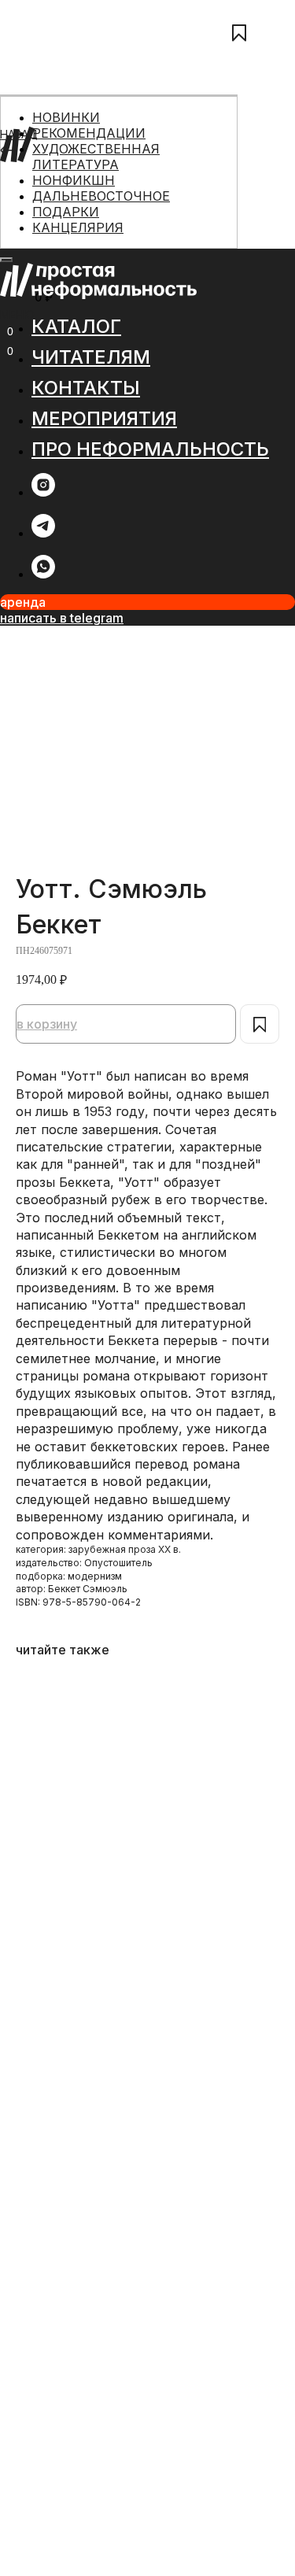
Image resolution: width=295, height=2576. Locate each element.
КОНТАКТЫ (31, 208)
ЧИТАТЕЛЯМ (33, 191)
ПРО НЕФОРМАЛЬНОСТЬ (68, 243)
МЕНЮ (17, 314)
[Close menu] (6, 260)
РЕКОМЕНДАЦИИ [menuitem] (89, 133)
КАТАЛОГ (25, 174)
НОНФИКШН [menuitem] (74, 180)
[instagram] (43, 492)
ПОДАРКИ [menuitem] (66, 212)
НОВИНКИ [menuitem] (66, 117)
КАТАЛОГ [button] (76, 326)
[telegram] (43, 533)
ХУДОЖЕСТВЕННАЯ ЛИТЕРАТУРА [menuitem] (96, 157)
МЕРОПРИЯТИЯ (42, 225)
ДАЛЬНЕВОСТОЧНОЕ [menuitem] (101, 196)
